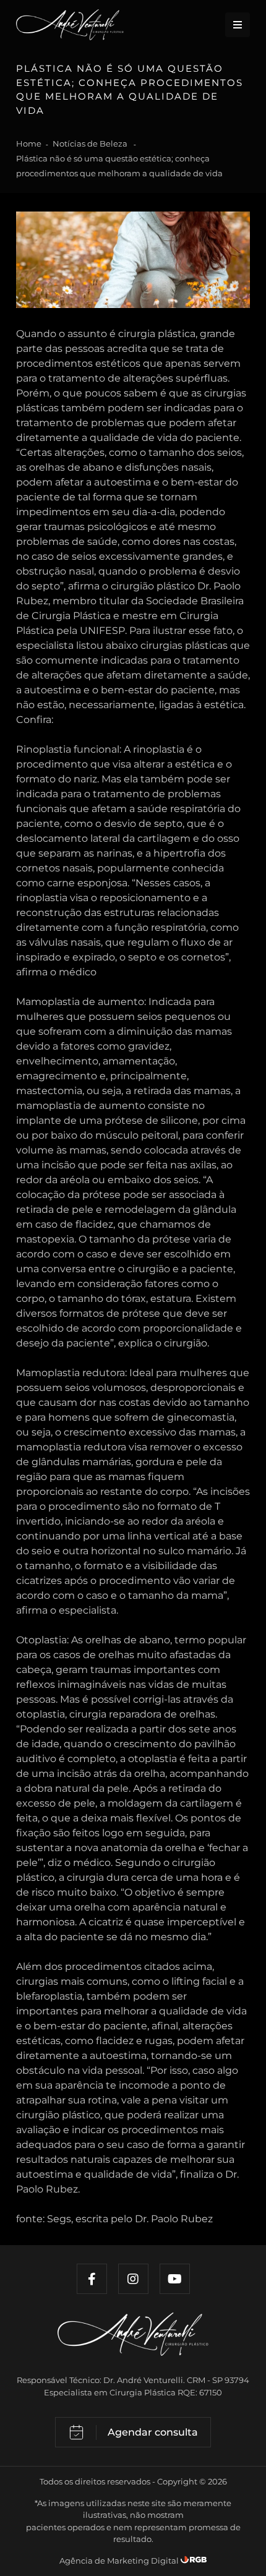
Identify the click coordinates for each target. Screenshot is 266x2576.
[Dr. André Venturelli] (133, 2343)
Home (29, 143)
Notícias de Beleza (91, 143)
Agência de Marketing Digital (120, 2561)
